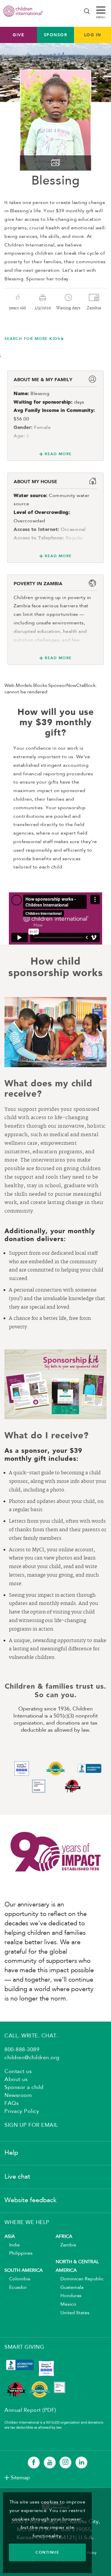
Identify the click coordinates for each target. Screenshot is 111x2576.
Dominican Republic (80, 2279)
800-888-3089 (22, 2050)
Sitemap (20, 2478)
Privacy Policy (22, 2111)
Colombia (17, 2279)
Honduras (69, 2296)
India (12, 2245)
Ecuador (16, 2288)
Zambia (66, 2245)
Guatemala (70, 2288)
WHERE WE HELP (27, 2223)
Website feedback (30, 2200)
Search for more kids (32, 339)
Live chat (17, 2177)
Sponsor (56, 35)
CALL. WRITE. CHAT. (31, 2036)
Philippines (18, 2253)
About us (16, 2080)
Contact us (18, 2072)
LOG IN (93, 35)
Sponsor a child (24, 2088)
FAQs (12, 2103)
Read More (58, 454)
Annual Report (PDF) (30, 2410)
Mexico (66, 2304)
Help (11, 2153)
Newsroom (18, 2095)
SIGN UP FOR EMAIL (31, 2125)
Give (18, 35)
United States (73, 2313)
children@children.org (32, 2058)
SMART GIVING (24, 2347)
